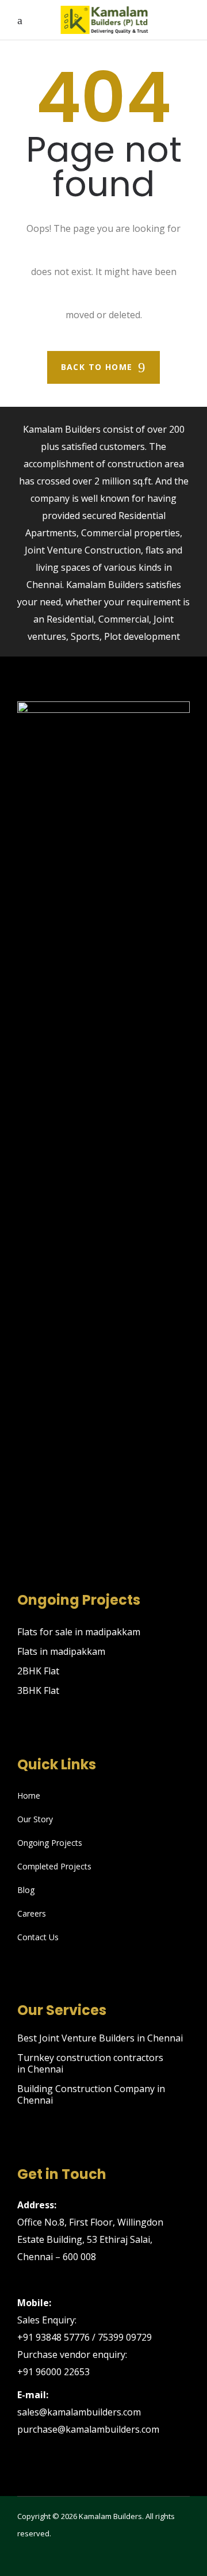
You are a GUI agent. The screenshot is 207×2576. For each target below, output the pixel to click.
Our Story (35, 1819)
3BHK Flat (38, 1690)
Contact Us (38, 1937)
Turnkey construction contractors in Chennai (90, 2063)
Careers (32, 1913)
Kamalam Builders (110, 2516)
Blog (26, 1890)
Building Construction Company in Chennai (91, 2094)
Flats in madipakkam (61, 1651)
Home (29, 1795)
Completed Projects (54, 1866)
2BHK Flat (38, 1671)
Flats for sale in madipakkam (79, 1632)
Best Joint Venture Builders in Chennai (100, 2038)
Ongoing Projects (50, 1843)
